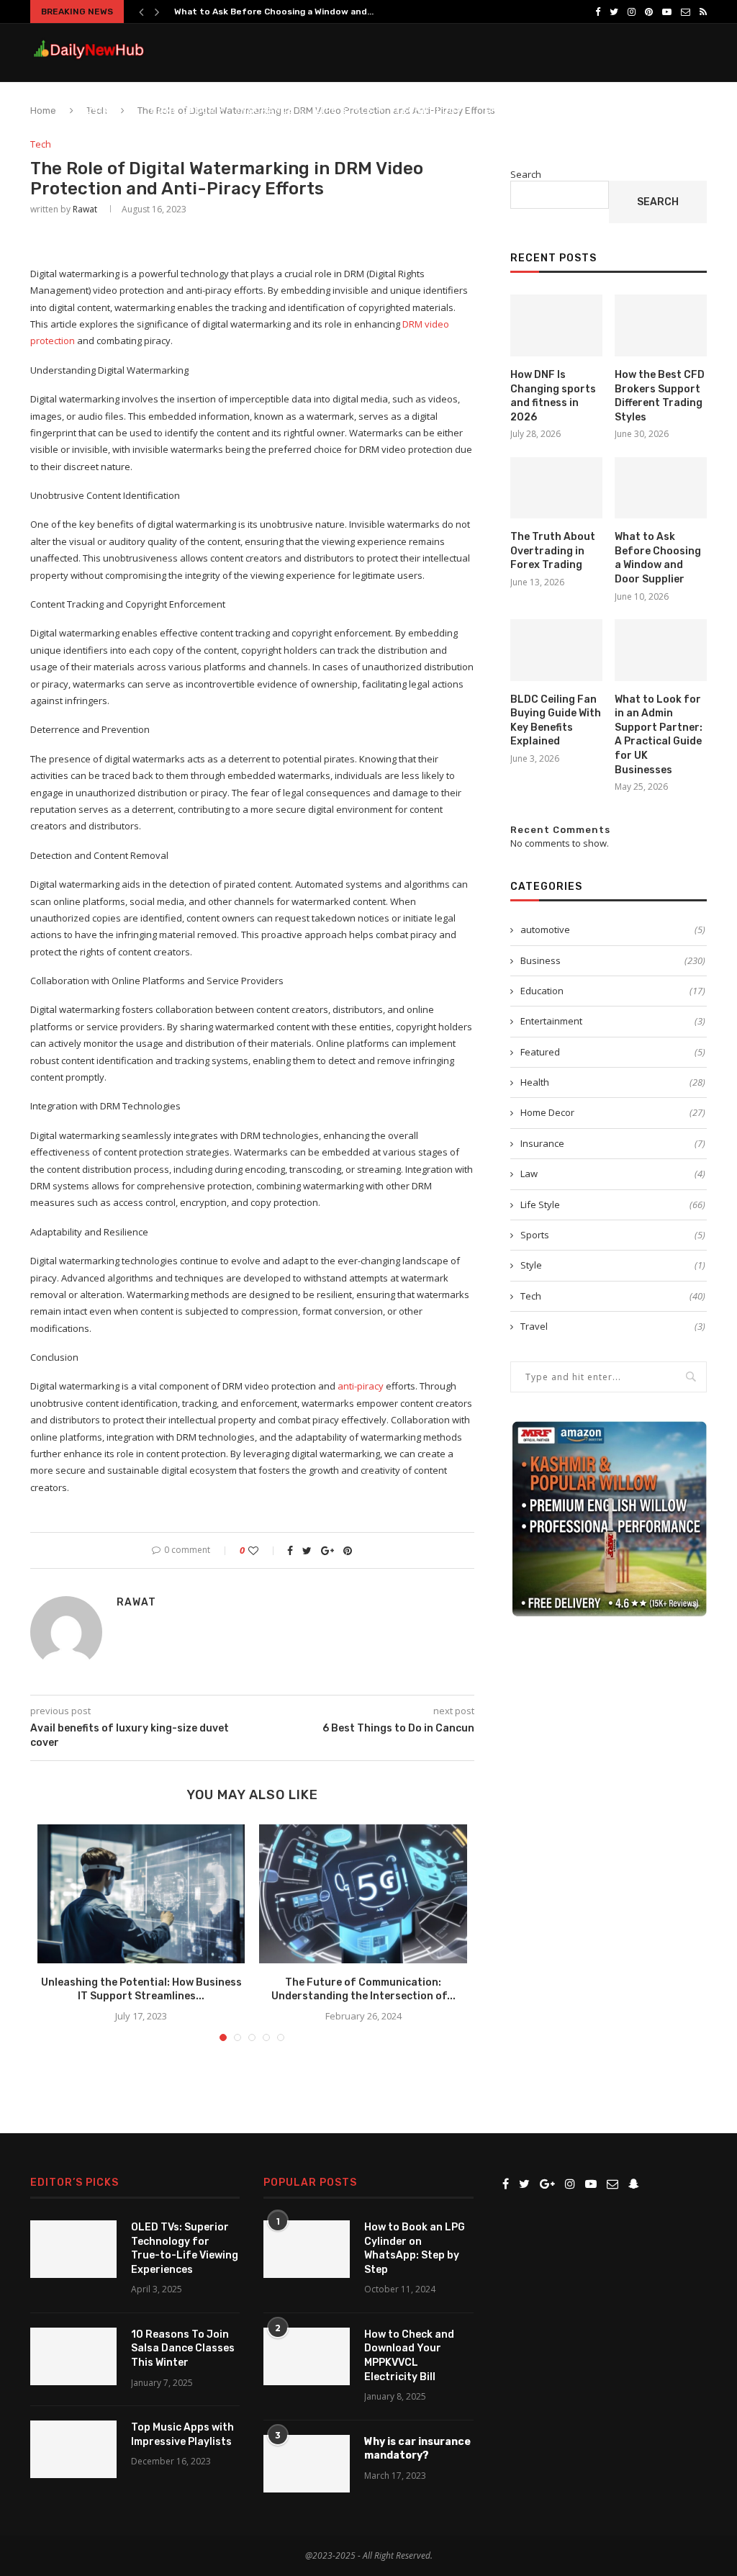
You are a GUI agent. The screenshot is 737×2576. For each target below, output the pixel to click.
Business (104, 110)
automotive (613, 929)
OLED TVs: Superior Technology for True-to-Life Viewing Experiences (185, 2248)
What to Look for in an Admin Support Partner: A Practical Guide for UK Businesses (659, 735)
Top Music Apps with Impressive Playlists (182, 2435)
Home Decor (183, 110)
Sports (613, 1235)
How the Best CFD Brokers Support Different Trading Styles (660, 396)
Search (526, 174)
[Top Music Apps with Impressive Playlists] (73, 2449)
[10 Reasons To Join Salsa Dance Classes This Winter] (73, 2356)
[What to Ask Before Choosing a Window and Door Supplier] (661, 488)
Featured (613, 1052)
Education (613, 991)
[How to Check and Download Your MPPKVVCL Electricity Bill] (307, 2356)
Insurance (266, 110)
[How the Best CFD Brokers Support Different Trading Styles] (661, 325)
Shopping (510, 110)
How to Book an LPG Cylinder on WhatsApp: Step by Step (415, 2248)
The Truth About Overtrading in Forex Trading (553, 551)
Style (613, 1265)
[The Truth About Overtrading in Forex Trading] (556, 488)
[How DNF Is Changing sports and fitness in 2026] (556, 325)
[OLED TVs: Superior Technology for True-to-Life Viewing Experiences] (73, 2249)
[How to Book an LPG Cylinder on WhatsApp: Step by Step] (307, 2249)
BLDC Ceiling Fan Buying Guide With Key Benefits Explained (556, 721)
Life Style (344, 110)
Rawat (85, 209)
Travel (613, 1326)
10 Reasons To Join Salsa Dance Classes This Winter (183, 2348)
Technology (429, 110)
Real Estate (581, 110)
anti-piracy (361, 1386)
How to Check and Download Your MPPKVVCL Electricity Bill (409, 2356)
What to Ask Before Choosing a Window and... (274, 12)
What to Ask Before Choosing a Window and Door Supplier (658, 558)
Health (613, 1082)
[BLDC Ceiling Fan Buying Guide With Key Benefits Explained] (556, 650)
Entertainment (613, 1021)
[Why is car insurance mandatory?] (307, 2464)
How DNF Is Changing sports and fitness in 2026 (553, 396)
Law (613, 1174)
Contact (650, 110)
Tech (41, 145)
